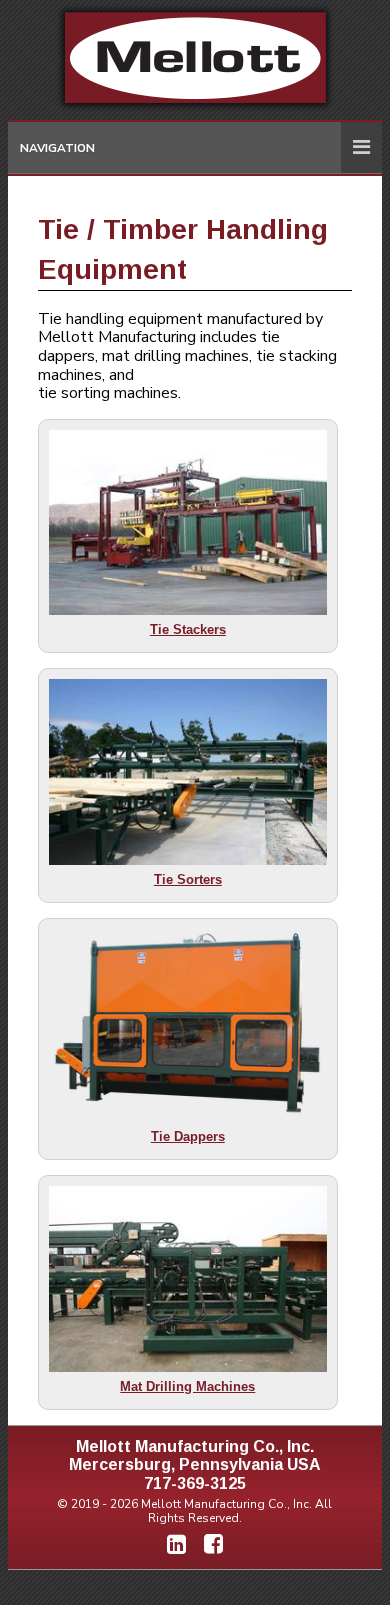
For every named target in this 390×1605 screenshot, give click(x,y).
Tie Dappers (188, 1136)
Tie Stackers (188, 629)
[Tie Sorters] (188, 771)
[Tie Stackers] (188, 522)
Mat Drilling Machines (187, 1386)
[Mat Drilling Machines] (188, 1278)
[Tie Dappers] (188, 1026)
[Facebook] (213, 1544)
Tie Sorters (188, 879)
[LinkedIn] (176, 1544)
